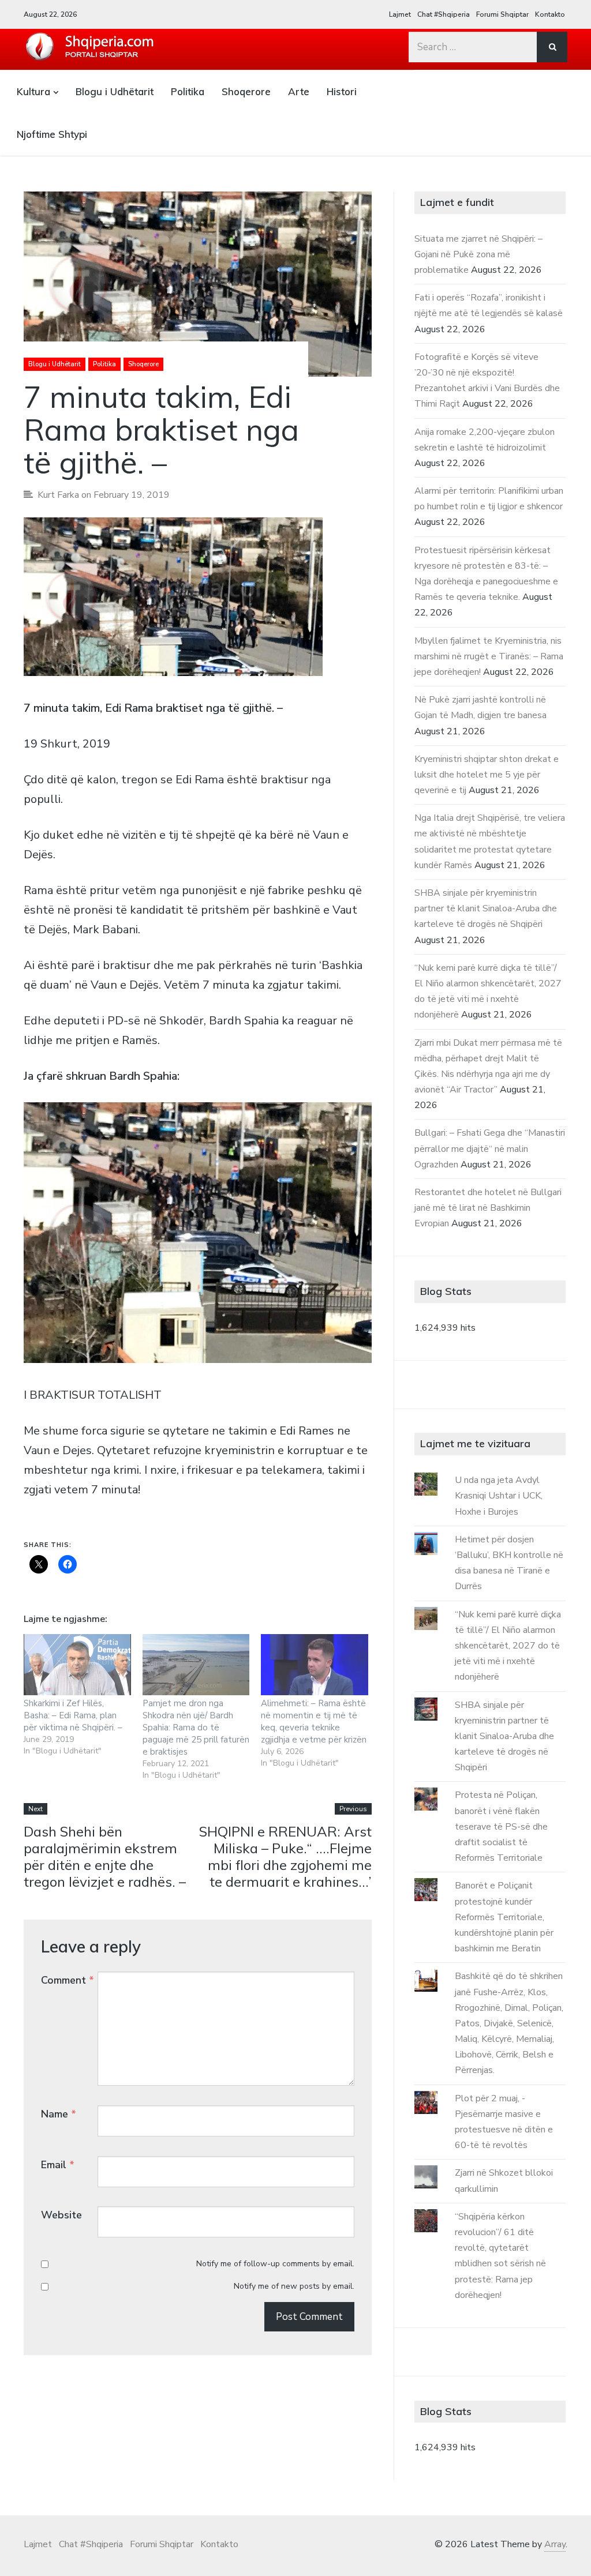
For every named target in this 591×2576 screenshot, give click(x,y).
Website (61, 2215)
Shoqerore (246, 91)
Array (555, 2544)
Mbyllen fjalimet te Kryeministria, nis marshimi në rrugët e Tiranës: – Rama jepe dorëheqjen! (489, 656)
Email (58, 2165)
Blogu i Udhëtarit (115, 91)
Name (59, 2114)
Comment (68, 1980)
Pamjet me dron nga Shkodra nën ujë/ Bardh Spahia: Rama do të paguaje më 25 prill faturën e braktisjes (196, 1728)
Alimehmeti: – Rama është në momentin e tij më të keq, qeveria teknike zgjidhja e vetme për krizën (314, 1721)
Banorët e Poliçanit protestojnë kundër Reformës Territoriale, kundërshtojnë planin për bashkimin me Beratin (504, 1917)
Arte (299, 91)
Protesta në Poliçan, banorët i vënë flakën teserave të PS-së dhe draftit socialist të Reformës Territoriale (501, 1826)
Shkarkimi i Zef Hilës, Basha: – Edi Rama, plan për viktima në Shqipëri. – (73, 1715)
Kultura (33, 91)
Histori (342, 91)
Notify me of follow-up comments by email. (275, 2264)
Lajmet (400, 14)
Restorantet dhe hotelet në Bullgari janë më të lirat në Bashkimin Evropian (488, 1208)
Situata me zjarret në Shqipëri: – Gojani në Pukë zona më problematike (478, 254)
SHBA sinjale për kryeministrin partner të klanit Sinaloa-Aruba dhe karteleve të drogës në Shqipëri (486, 908)
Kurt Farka (58, 495)
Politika (188, 91)
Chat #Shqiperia (444, 14)
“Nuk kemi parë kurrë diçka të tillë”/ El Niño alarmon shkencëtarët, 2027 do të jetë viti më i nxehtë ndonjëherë (508, 1646)
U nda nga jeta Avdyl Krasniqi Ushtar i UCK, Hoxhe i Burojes (499, 1496)
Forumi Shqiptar (502, 14)
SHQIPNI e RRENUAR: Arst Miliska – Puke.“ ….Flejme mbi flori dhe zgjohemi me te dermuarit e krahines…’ (285, 1856)
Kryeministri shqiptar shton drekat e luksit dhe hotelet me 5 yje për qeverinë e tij (487, 775)
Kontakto (550, 14)
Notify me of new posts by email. (294, 2286)
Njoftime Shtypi (52, 134)
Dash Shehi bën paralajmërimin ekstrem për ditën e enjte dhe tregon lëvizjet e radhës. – (105, 1856)
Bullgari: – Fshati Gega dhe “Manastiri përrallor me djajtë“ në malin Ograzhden (490, 1148)
